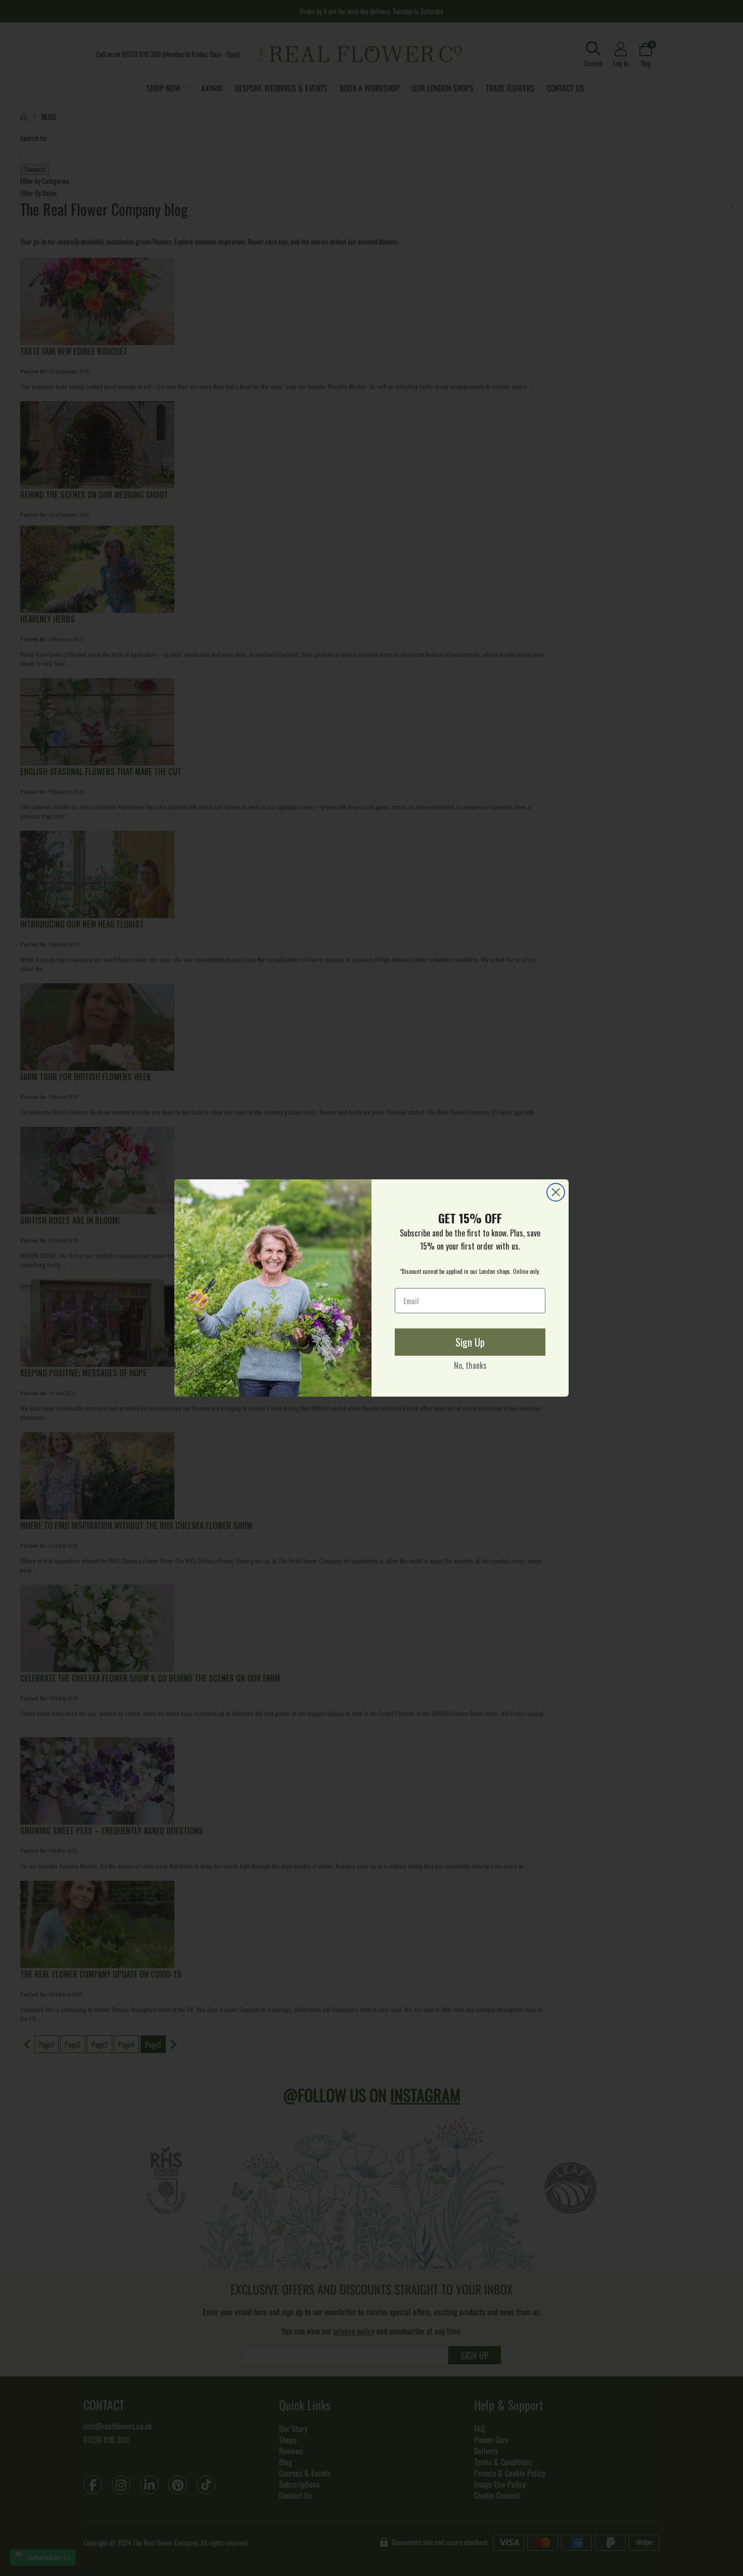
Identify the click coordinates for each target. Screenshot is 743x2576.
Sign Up (470, 1342)
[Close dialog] (556, 1192)
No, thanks (470, 1365)
